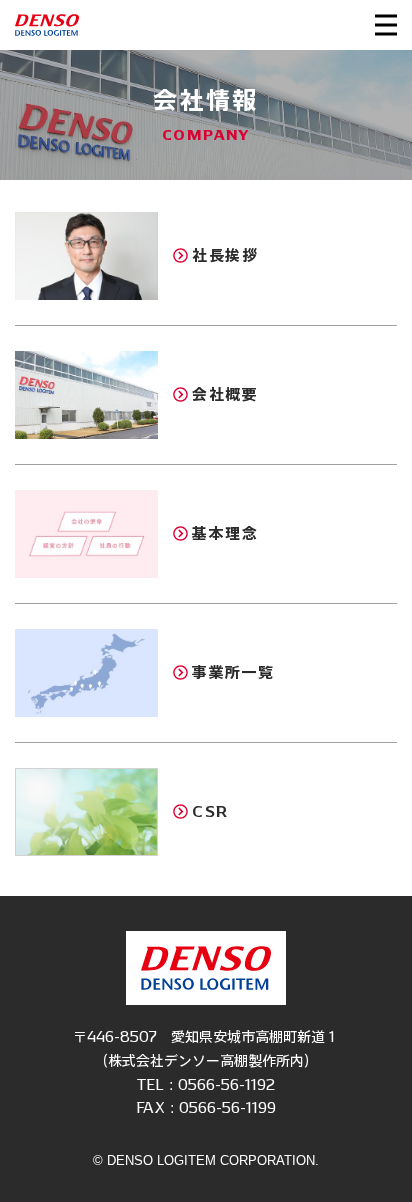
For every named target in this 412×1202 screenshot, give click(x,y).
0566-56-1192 (226, 1084)
